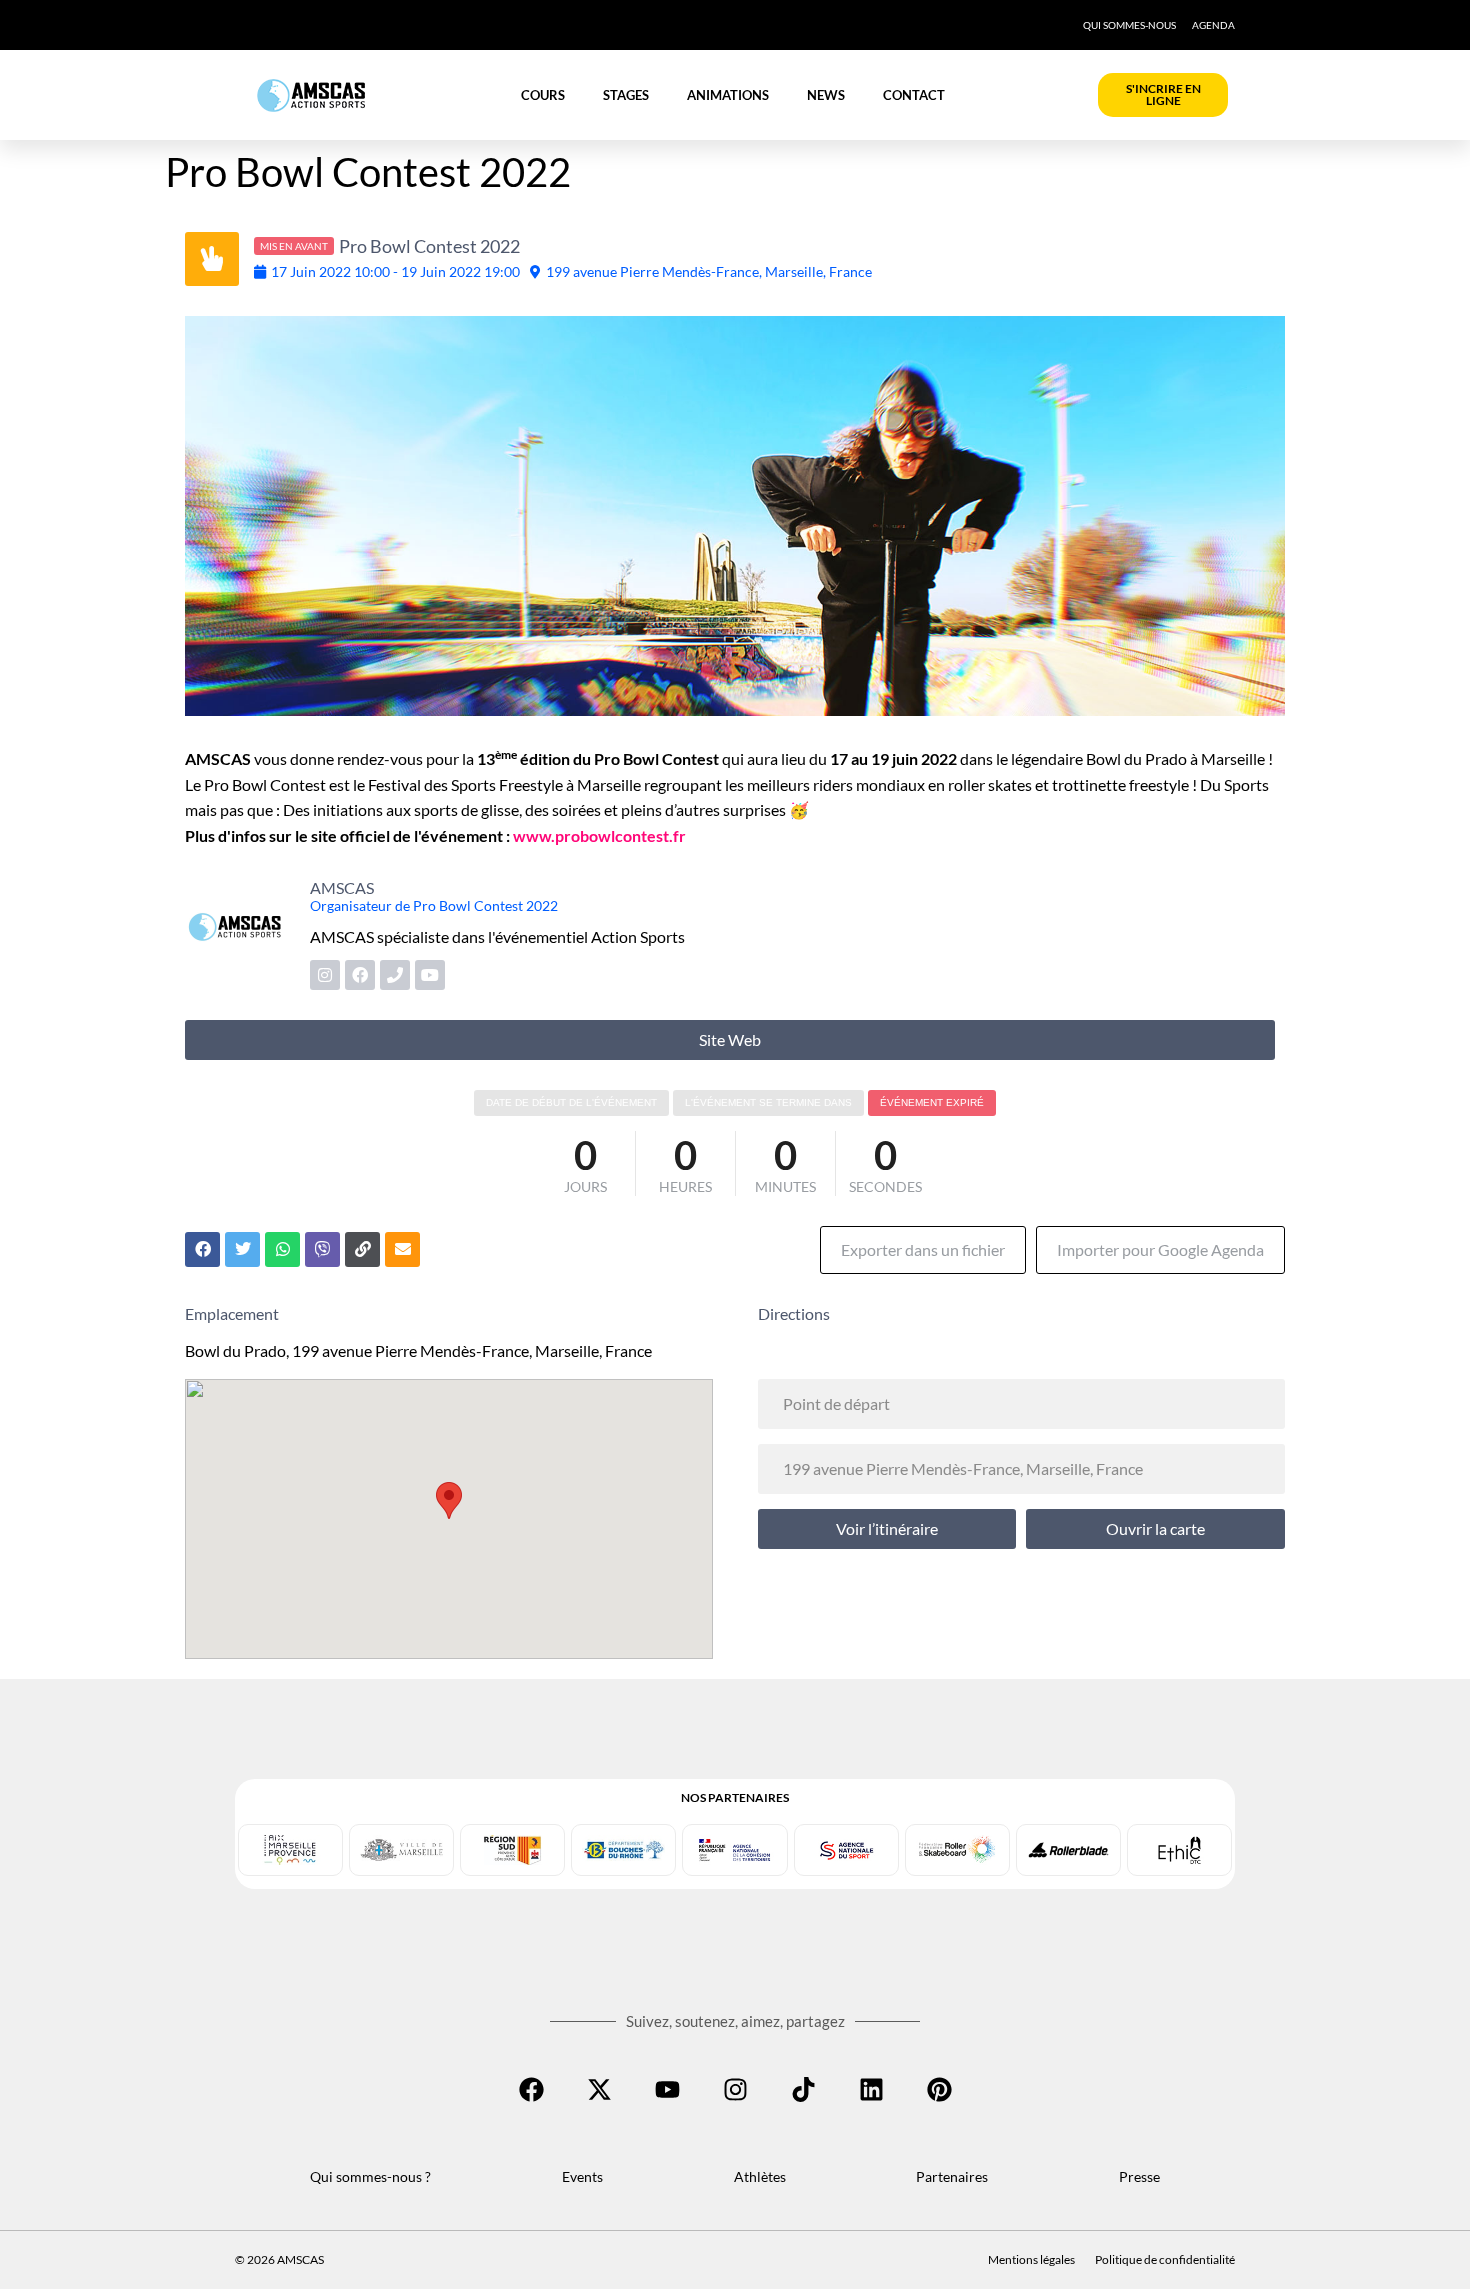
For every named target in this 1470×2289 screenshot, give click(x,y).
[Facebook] (531, 2089)
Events (582, 2176)
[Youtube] (667, 2089)
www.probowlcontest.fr (601, 835)
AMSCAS (342, 887)
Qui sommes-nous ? (370, 2176)
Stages (626, 95)
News (826, 95)
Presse (1139, 2176)
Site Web (730, 1039)
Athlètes (760, 2176)
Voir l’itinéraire (887, 1528)
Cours (543, 95)
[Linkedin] (871, 2089)
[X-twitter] (599, 2089)
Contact (914, 95)
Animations (728, 95)
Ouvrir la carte (1155, 1528)
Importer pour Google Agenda (1160, 1249)
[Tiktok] (803, 2089)
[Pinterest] (939, 2089)
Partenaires (952, 2176)
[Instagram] (735, 2089)
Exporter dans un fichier (923, 1249)
